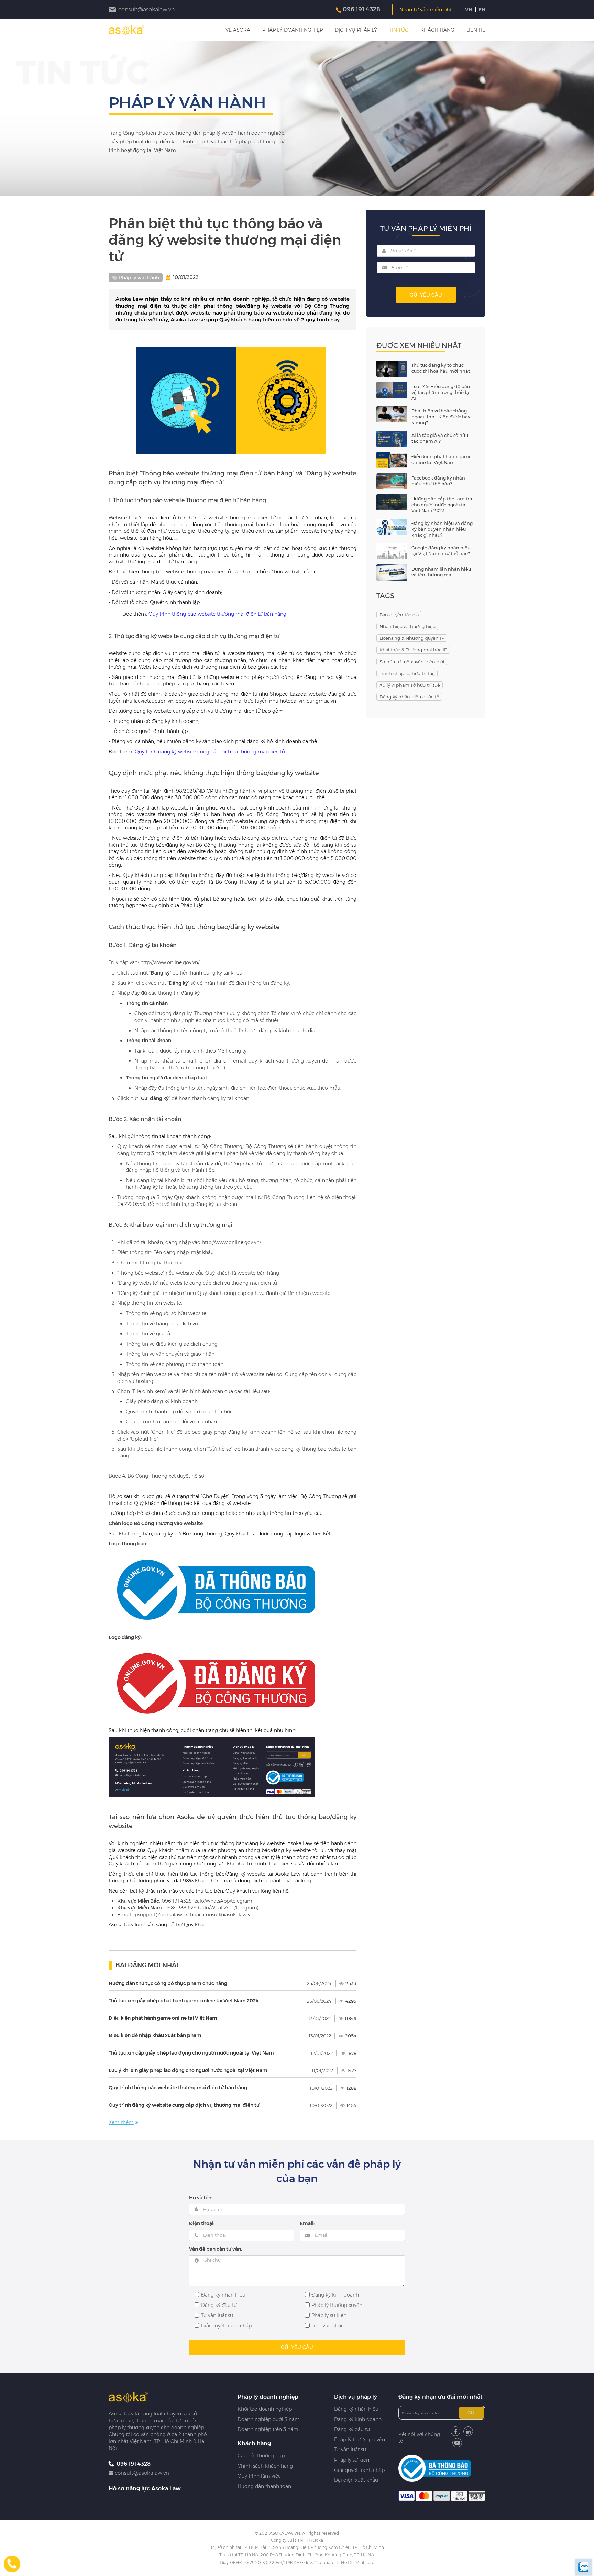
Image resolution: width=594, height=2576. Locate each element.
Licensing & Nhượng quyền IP (412, 638)
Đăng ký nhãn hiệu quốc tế (409, 697)
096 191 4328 (361, 9)
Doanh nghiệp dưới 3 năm (269, 2419)
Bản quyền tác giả (399, 615)
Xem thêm (121, 2122)
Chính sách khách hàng (265, 2466)
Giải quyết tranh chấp (359, 2470)
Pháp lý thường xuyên (360, 2440)
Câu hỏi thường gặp (261, 2456)
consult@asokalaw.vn (142, 2473)
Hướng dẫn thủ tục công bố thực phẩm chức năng (168, 1983)
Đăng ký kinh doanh (358, 2419)
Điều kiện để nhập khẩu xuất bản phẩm (155, 2035)
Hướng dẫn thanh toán (264, 2486)
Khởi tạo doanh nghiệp (265, 2409)
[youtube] (457, 2443)
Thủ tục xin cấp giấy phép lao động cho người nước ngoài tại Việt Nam (191, 2053)
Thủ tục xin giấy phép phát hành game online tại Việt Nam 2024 (184, 2001)
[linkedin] (468, 2431)
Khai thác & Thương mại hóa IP (413, 650)
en (482, 10)
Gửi (472, 2413)
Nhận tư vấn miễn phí (425, 10)
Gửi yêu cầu (426, 295)
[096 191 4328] (12, 2564)
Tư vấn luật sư (350, 2450)
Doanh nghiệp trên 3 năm (268, 2429)
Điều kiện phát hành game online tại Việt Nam (163, 2018)
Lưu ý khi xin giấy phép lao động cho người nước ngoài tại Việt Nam (188, 2070)
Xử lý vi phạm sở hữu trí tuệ (410, 685)
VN (469, 10)
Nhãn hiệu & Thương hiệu (408, 626)
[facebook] (455, 2431)
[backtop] (584, 1031)
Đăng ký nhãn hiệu (356, 2409)
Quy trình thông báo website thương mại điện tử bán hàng (217, 614)
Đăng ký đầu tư (352, 2429)
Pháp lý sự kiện (352, 2460)
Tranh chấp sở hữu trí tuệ (407, 673)
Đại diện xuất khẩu (356, 2480)
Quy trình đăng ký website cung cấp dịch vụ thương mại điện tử (210, 752)
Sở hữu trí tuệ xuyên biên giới (412, 662)
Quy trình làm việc (259, 2476)
